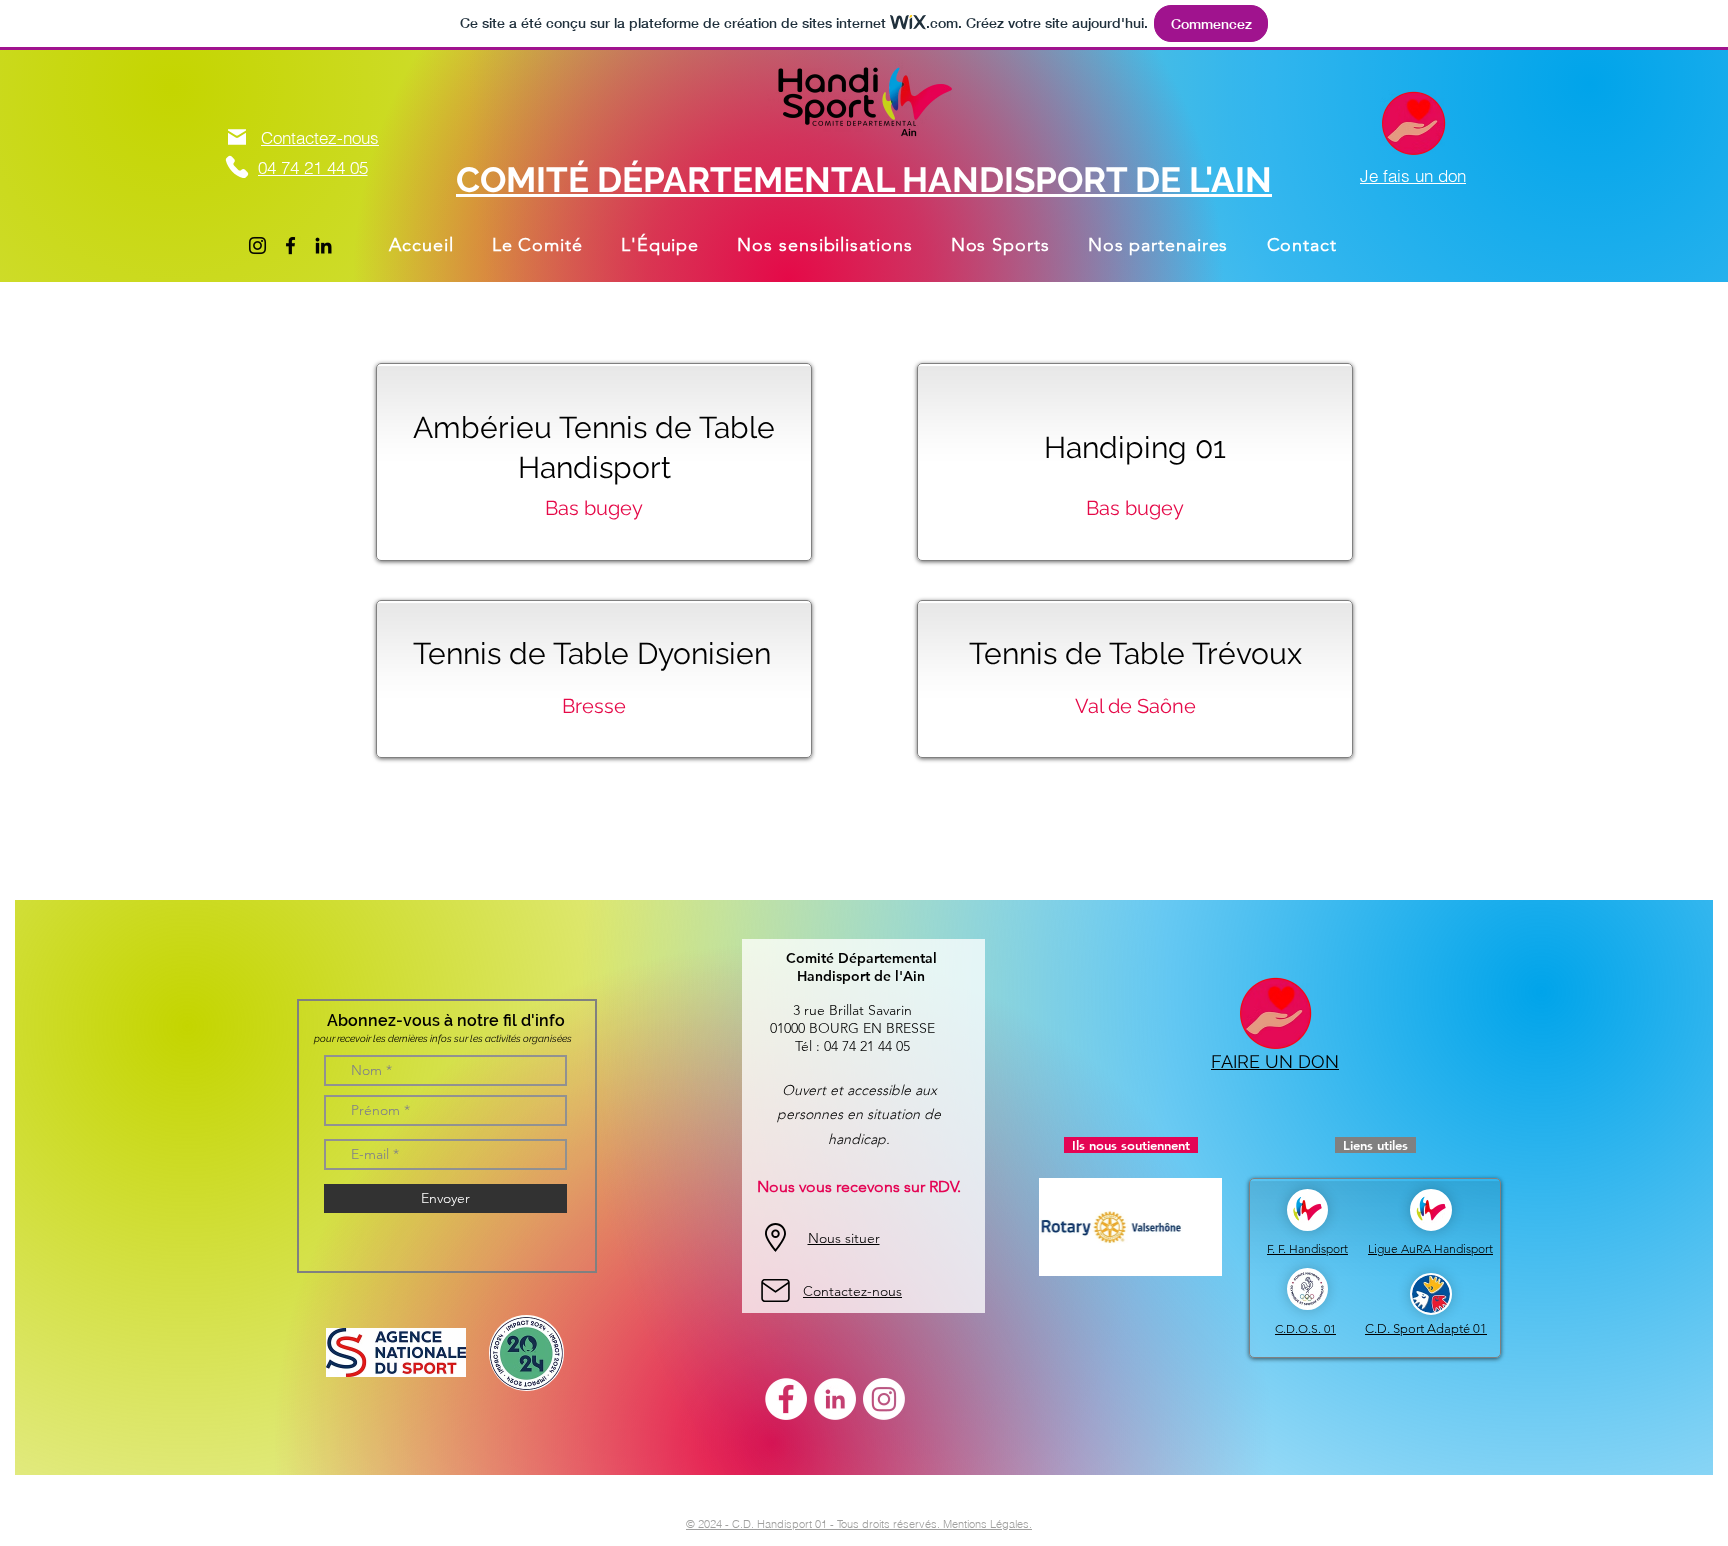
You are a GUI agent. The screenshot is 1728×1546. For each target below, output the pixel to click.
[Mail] (237, 137)
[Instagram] (257, 245)
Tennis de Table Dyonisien (592, 653)
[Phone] (237, 166)
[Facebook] (290, 245)
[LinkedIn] (323, 245)
